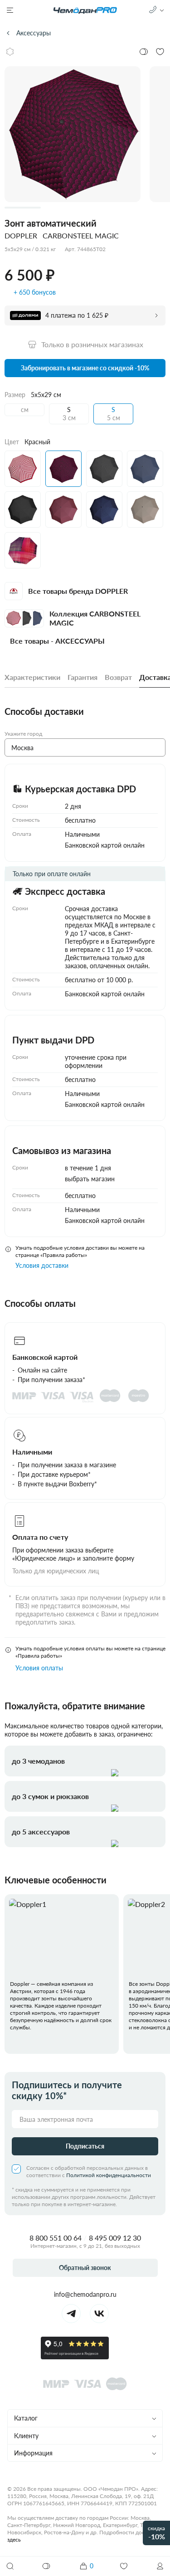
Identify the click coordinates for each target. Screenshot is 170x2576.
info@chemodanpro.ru (85, 2294)
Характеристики (32, 677)
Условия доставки (42, 1265)
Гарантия (83, 677)
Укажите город (23, 734)
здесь (14, 2540)
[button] (160, 2566)
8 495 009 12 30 (115, 2238)
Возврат (118, 677)
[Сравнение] (47, 2566)
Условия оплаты (39, 1668)
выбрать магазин (90, 1179)
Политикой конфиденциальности (109, 2175)
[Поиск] (10, 2566)
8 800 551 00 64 (56, 2238)
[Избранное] (124, 2566)
